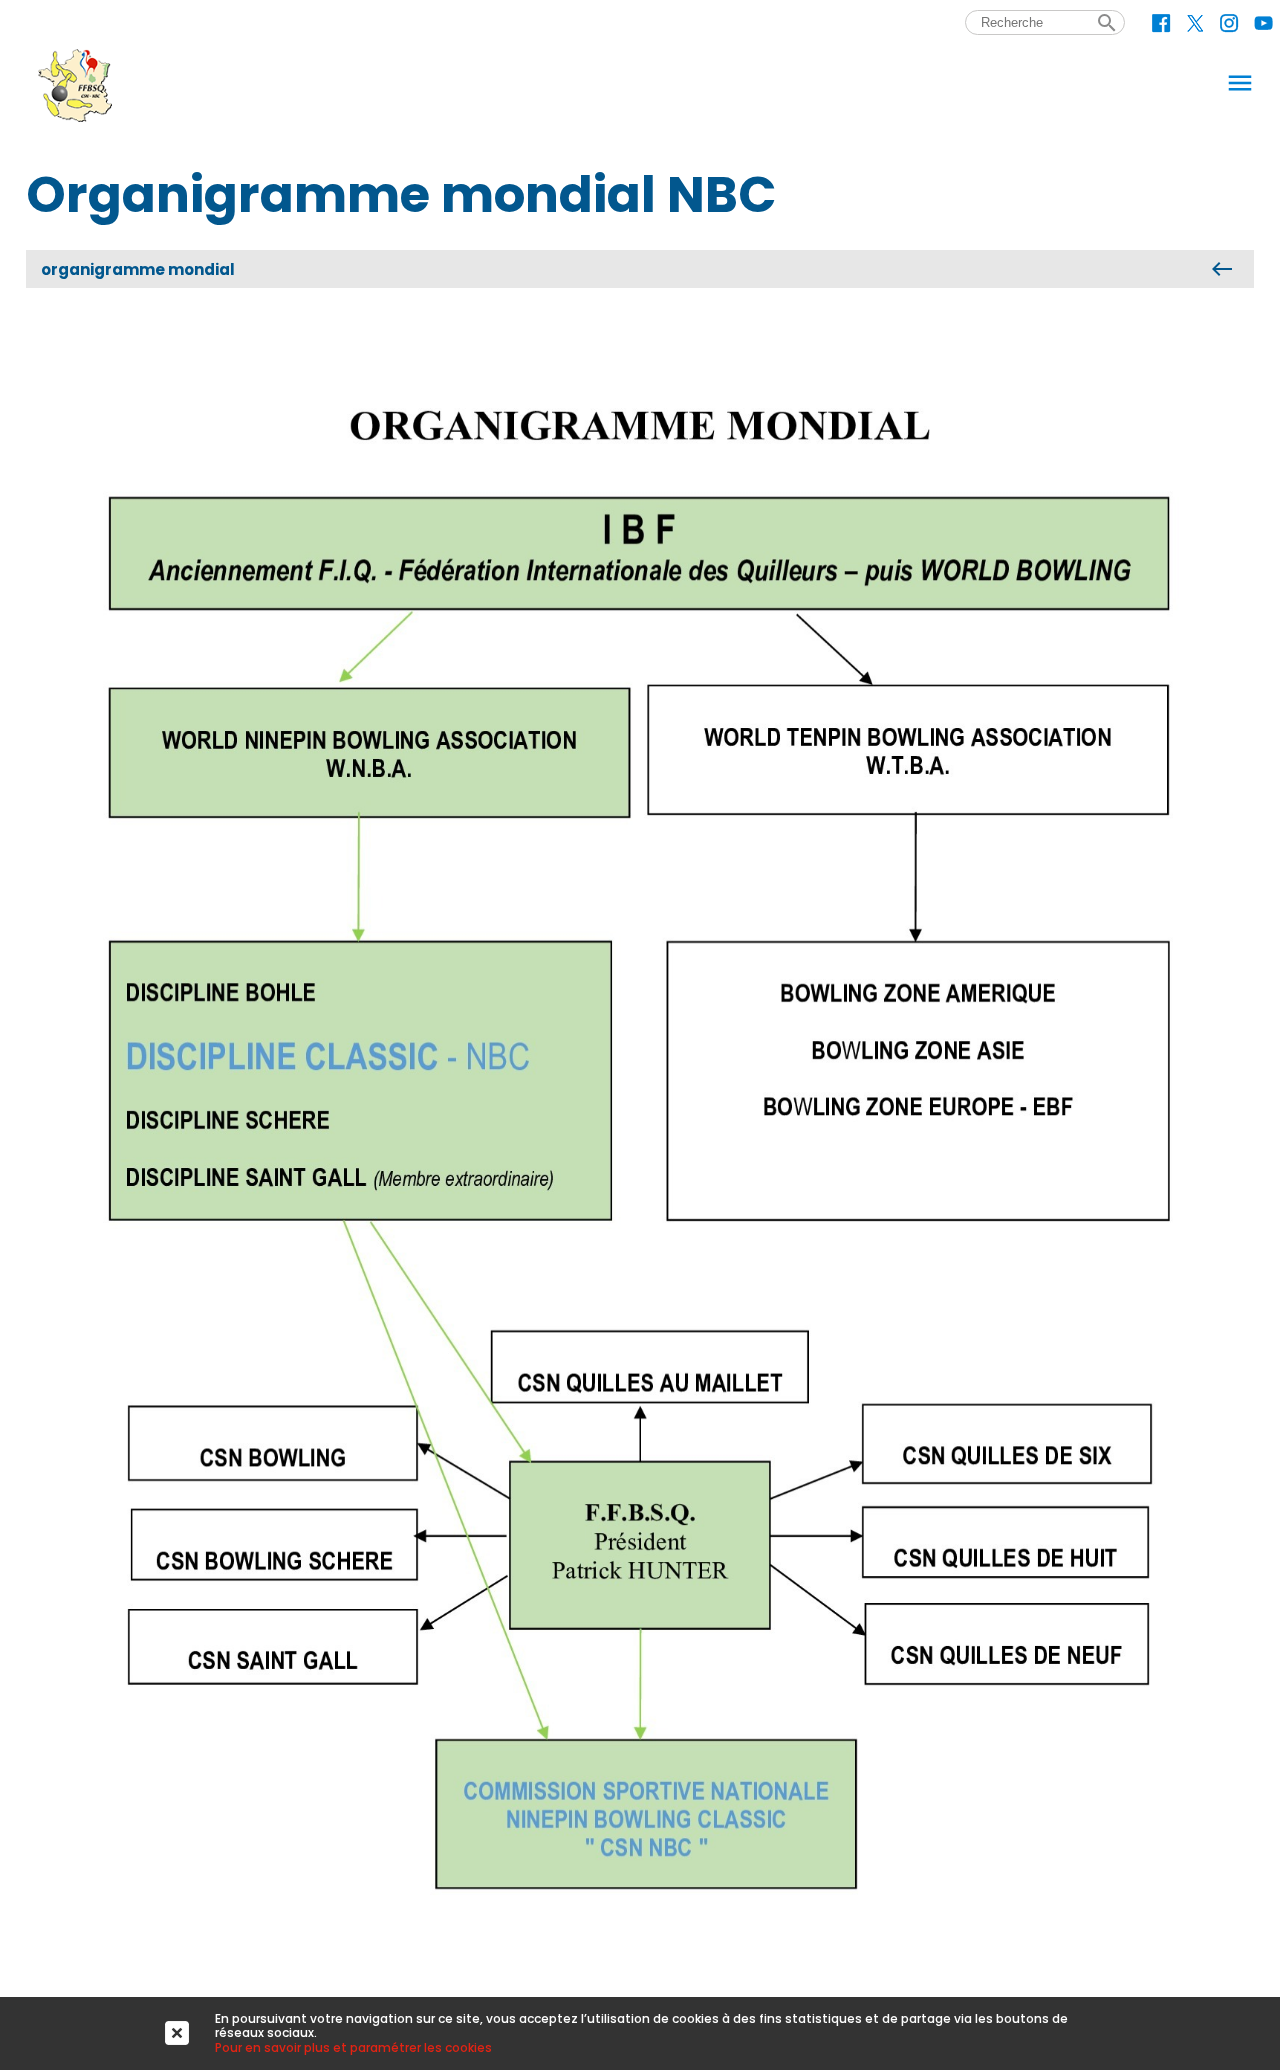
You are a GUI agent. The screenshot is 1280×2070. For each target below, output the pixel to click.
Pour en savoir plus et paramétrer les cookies (353, 2047)
